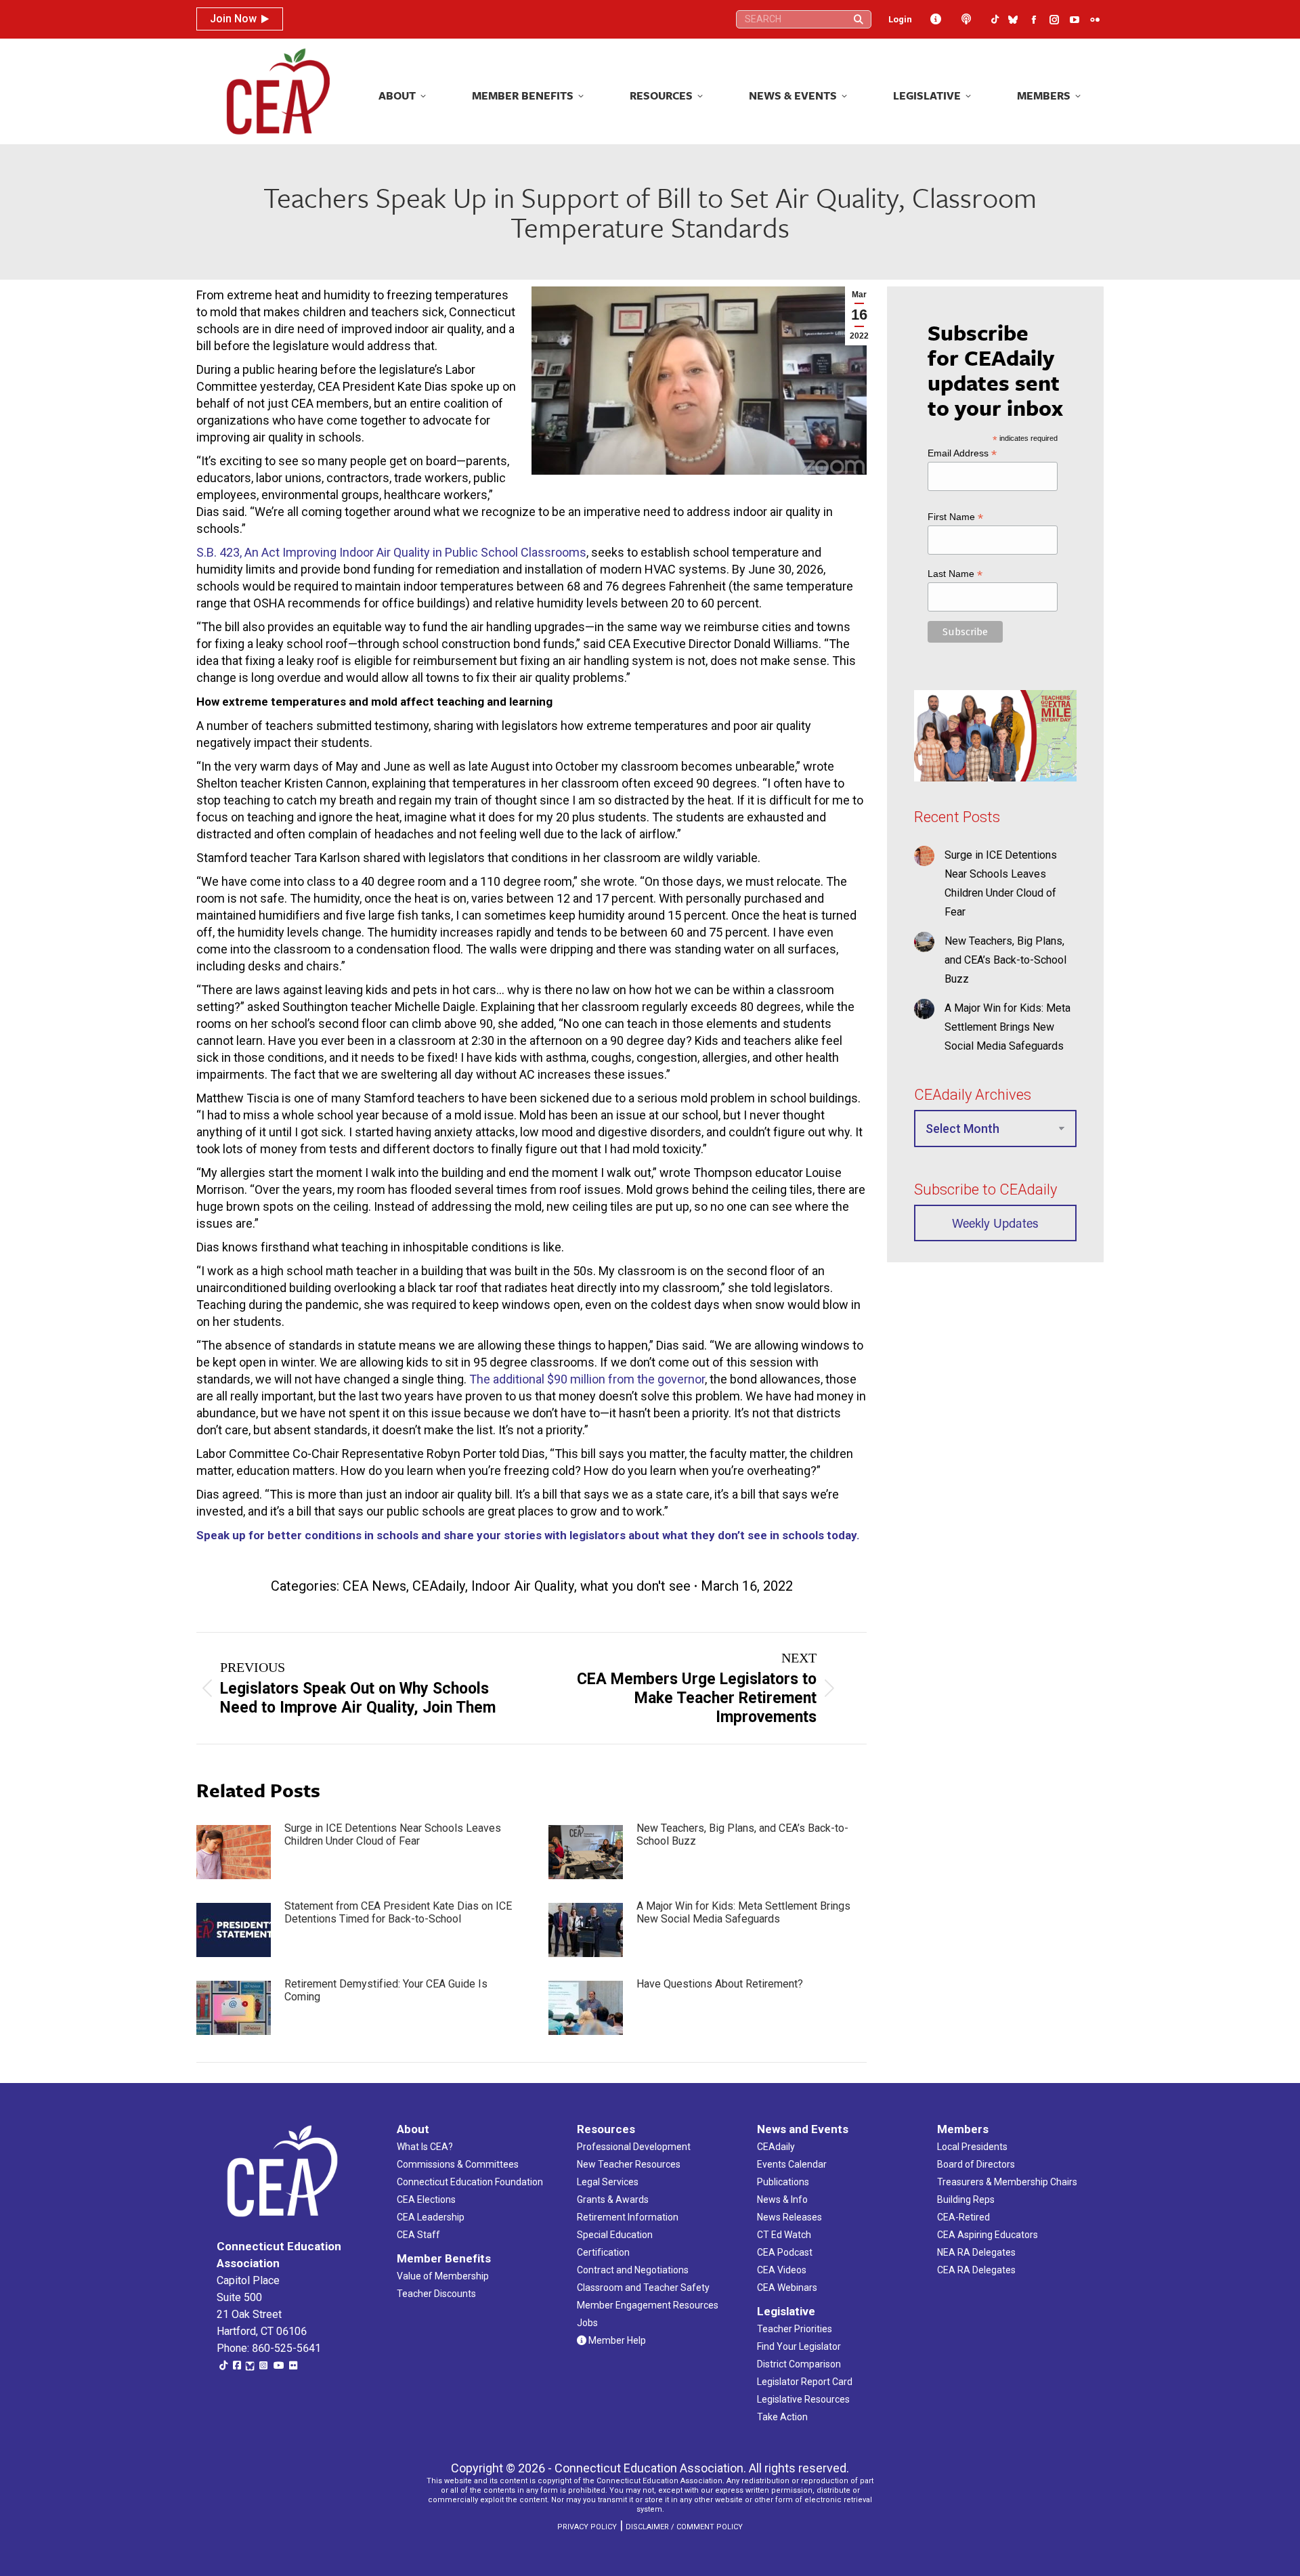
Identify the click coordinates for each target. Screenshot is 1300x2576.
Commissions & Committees (458, 2164)
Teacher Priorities (795, 2329)
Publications (783, 2182)
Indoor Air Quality (523, 1586)
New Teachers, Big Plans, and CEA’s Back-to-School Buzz (742, 1834)
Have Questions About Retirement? (720, 1984)
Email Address (962, 453)
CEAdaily (439, 1586)
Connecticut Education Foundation (470, 2182)
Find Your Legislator (799, 2346)
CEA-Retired (963, 2217)
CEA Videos (782, 2270)
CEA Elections (426, 2199)
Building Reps (966, 2199)
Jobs (587, 2323)
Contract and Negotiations (633, 2270)
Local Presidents (972, 2147)
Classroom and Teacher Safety (643, 2288)
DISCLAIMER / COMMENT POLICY (684, 2527)
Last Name (955, 574)
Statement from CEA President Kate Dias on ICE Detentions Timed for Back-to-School (398, 1912)
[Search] (859, 19)
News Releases (789, 2217)
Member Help (616, 2340)
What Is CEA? (425, 2147)
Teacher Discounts (436, 2294)
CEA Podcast (785, 2252)
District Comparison (799, 2364)
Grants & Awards (613, 2199)
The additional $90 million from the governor (587, 1379)
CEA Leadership (431, 2217)
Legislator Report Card (805, 2382)
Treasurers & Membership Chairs (1007, 2182)
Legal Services (608, 2182)
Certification (603, 2252)
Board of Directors (976, 2164)
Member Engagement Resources (648, 2305)
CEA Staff (418, 2235)
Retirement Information (628, 2217)
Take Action (782, 2417)
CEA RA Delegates (976, 2270)
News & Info (782, 2199)
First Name (955, 517)
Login (900, 19)
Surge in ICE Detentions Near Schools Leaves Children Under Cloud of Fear (393, 1834)
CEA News (374, 1586)
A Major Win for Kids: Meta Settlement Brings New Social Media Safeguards (743, 1912)
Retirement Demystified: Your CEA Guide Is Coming (386, 1990)
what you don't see (635, 1586)
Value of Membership (443, 2276)
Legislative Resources (803, 2399)
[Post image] (234, 1852)
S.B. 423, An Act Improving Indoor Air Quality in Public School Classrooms (391, 552)
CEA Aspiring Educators (988, 2235)
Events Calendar (792, 2164)
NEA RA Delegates (976, 2252)
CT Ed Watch (784, 2235)
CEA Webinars (787, 2288)
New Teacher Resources (629, 2164)
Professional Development (634, 2147)
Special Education (615, 2235)
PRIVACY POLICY (587, 2527)
